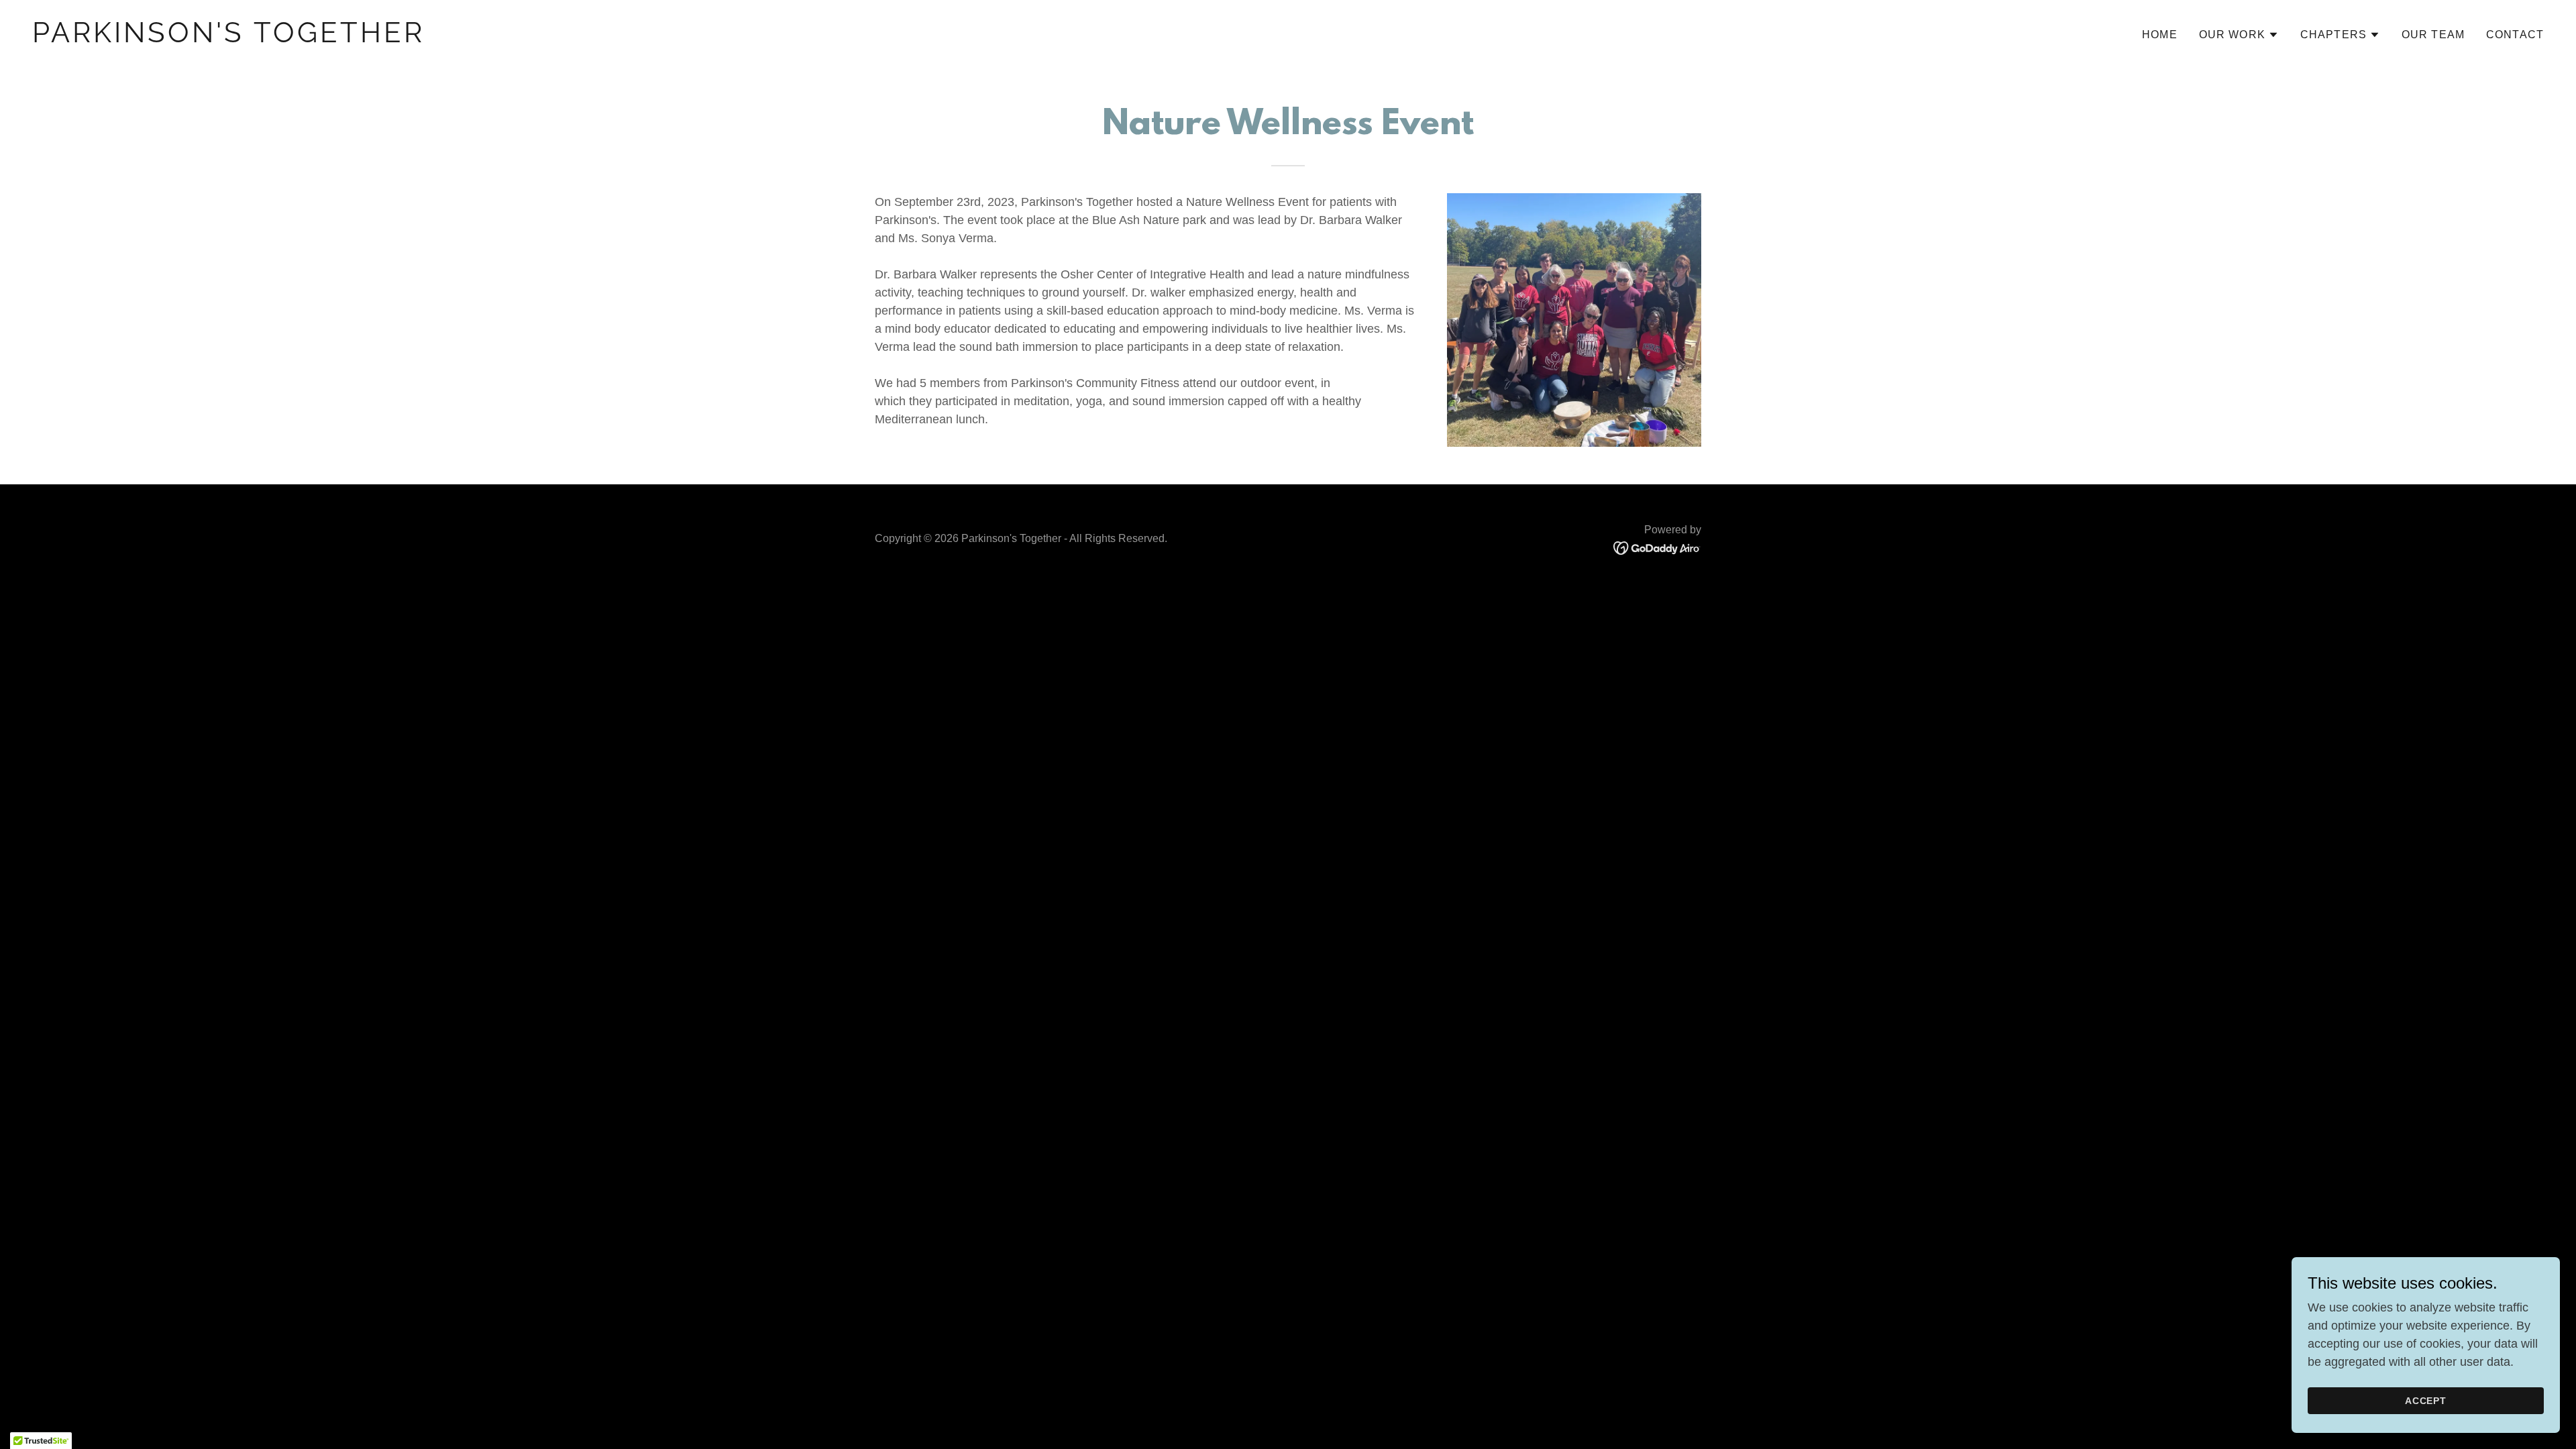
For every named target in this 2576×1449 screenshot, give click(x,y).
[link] (655, 38)
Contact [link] (2515, 35)
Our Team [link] (2433, 35)
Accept (2426, 1401)
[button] (2239, 35)
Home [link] (2160, 35)
